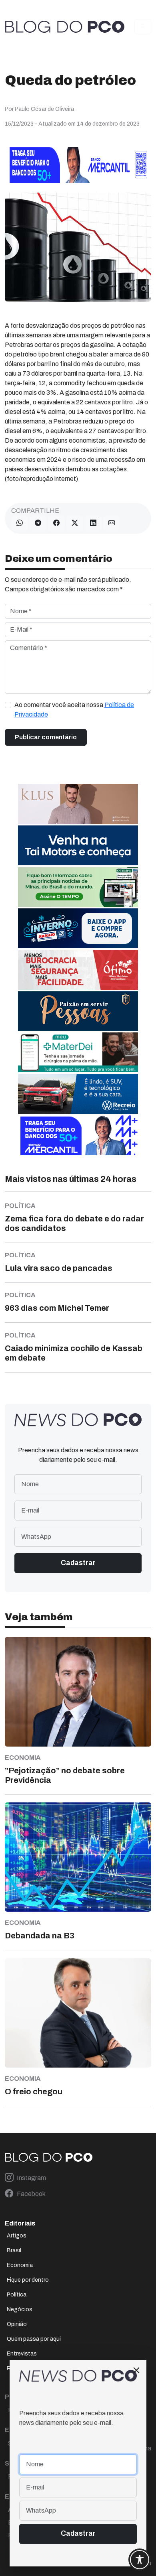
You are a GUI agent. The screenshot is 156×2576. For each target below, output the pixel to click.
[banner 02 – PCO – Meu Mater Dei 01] (78, 1052)
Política (17, 2295)
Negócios (20, 2309)
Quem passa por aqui (34, 2339)
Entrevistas (22, 2354)
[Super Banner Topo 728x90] (78, 164)
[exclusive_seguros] (78, 1011)
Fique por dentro (28, 2280)
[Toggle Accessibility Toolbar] (140, 2560)
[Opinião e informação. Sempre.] (65, 27)
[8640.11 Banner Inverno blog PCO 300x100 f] (78, 928)
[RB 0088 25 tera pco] (78, 1093)
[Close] (136, 2370)
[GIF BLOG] (78, 969)
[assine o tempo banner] (78, 886)
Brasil (14, 2250)
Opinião (17, 2324)
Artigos (17, 2236)
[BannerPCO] (78, 803)
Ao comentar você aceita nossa (74, 710)
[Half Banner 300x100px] (78, 1135)
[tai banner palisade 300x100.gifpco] (78, 845)
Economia (20, 2265)
